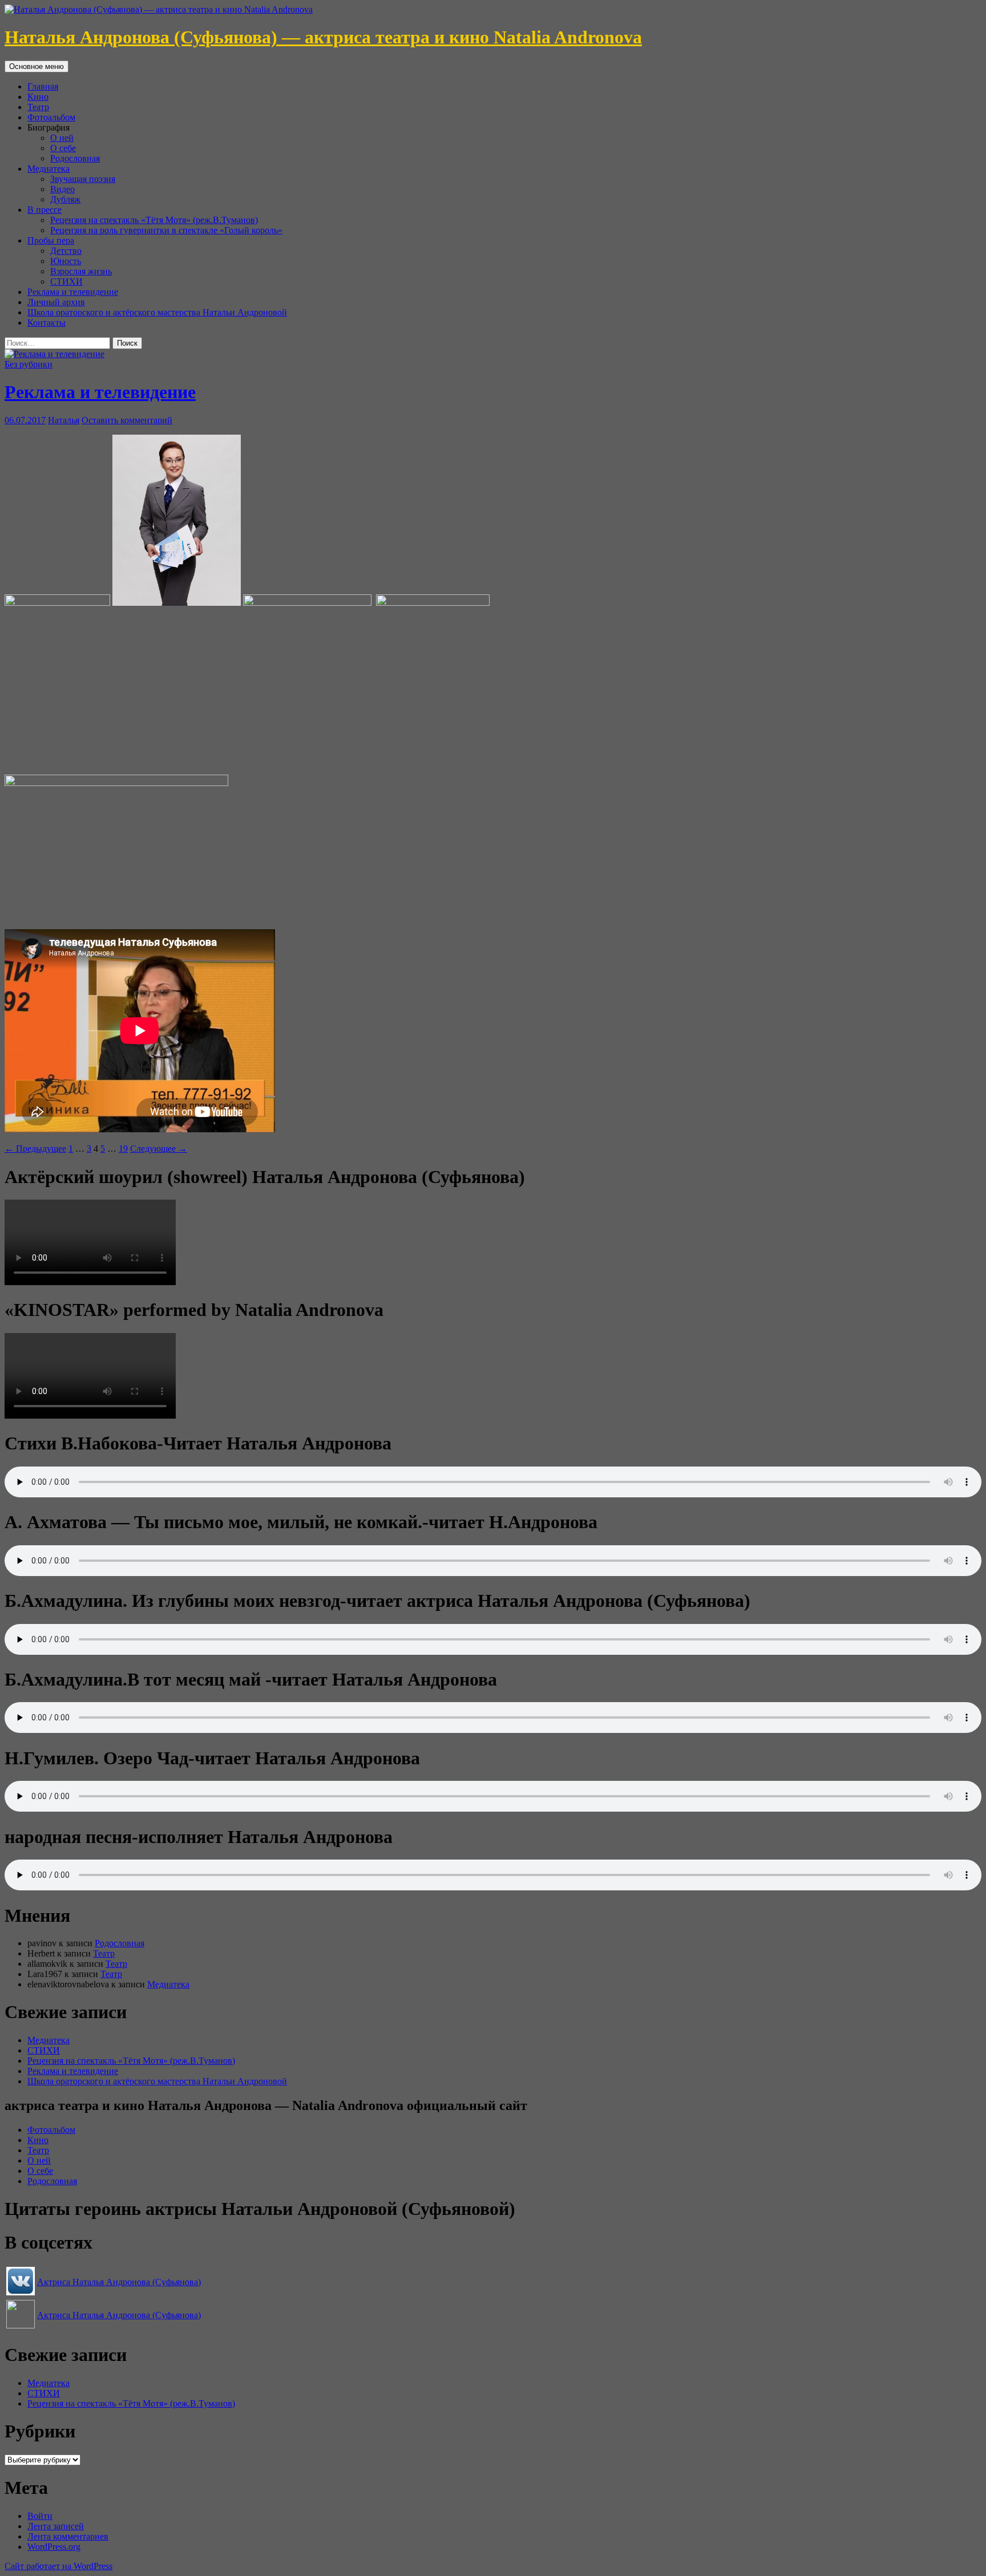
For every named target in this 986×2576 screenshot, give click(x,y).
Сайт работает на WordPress (58, 2566)
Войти (40, 2516)
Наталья (64, 420)
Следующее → (159, 1149)
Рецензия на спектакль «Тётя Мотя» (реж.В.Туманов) (154, 220)
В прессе (45, 210)
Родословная (75, 158)
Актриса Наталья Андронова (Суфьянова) (119, 2282)
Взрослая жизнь (81, 271)
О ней (62, 138)
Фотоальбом (51, 117)
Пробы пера (51, 240)
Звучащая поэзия (83, 179)
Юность (66, 261)
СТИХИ (66, 282)
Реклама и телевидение (73, 292)
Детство (66, 251)
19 (123, 1149)
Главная (43, 86)
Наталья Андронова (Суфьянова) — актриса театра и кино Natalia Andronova (323, 37)
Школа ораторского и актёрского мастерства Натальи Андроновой (157, 312)
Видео (62, 189)
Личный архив (56, 302)
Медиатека (49, 169)
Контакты (47, 323)
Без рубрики (29, 364)
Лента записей (56, 2526)
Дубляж (65, 199)
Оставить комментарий (127, 420)
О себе (63, 148)
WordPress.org (54, 2547)
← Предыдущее (35, 1149)
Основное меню (37, 66)
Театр (38, 107)
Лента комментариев (68, 2536)
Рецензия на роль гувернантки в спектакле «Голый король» (166, 230)
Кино (38, 97)
